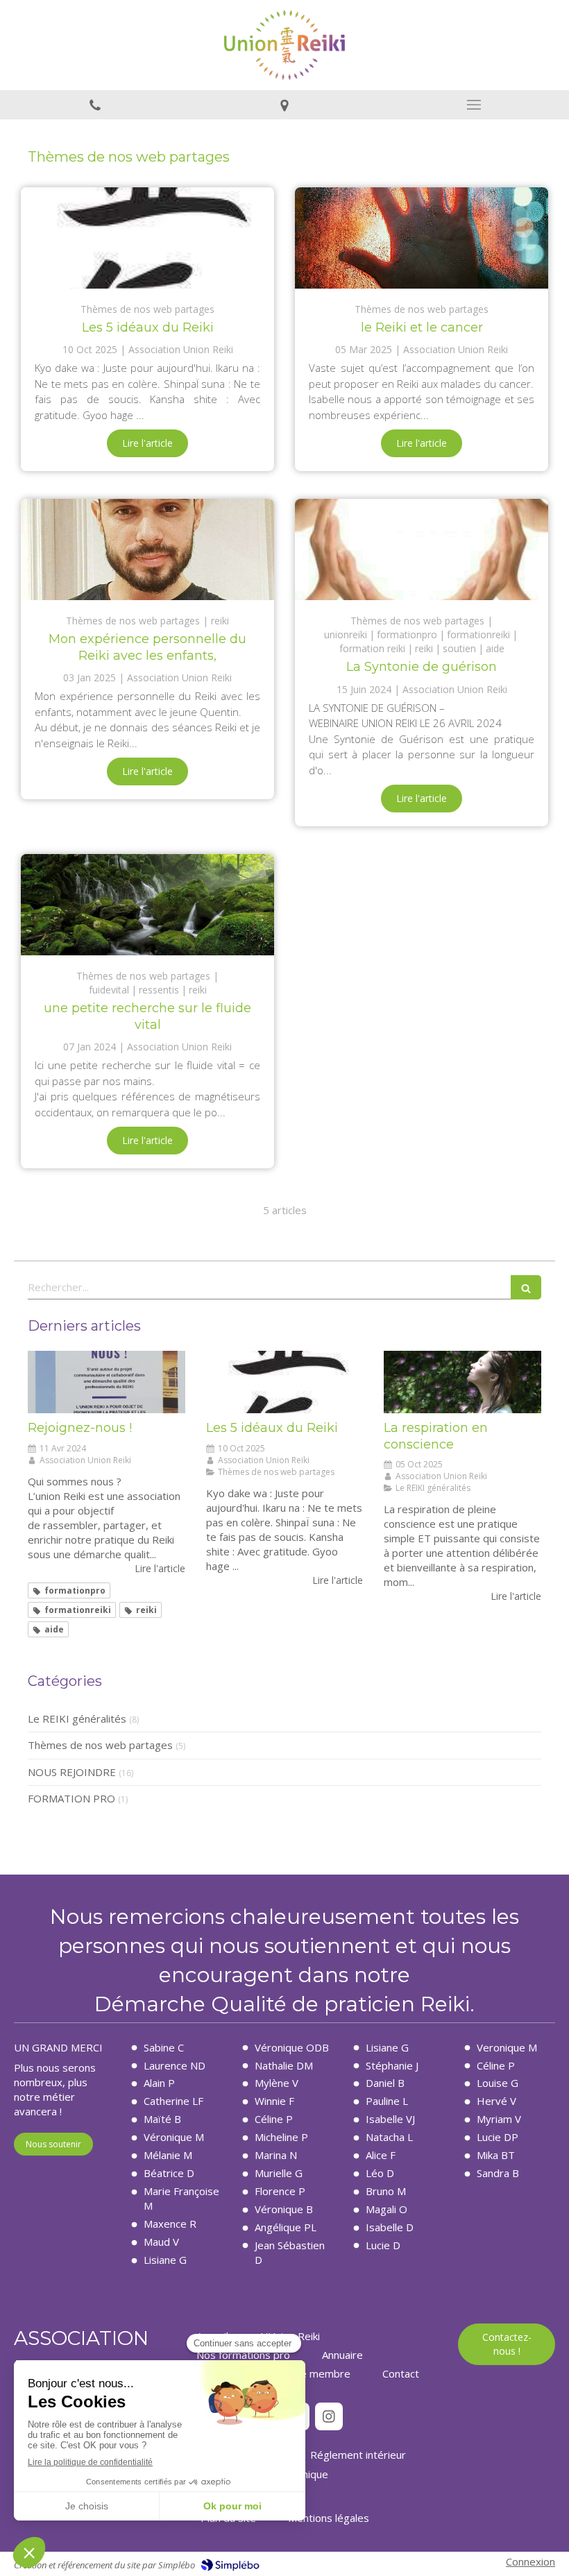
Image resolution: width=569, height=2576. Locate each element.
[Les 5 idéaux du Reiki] (147, 238)
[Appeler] (95, 105)
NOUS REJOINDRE (72, 1772)
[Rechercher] (526, 1287)
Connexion (530, 2561)
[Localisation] (284, 105)
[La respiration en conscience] (462, 1382)
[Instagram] (329, 2416)
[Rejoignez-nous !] (107, 1382)
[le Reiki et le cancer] (422, 238)
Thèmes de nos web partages (100, 1745)
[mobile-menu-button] (474, 105)
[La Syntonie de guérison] (422, 549)
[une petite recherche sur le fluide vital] (147, 905)
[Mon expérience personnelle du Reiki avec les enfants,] (147, 549)
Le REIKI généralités (77, 1718)
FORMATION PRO (71, 1798)
